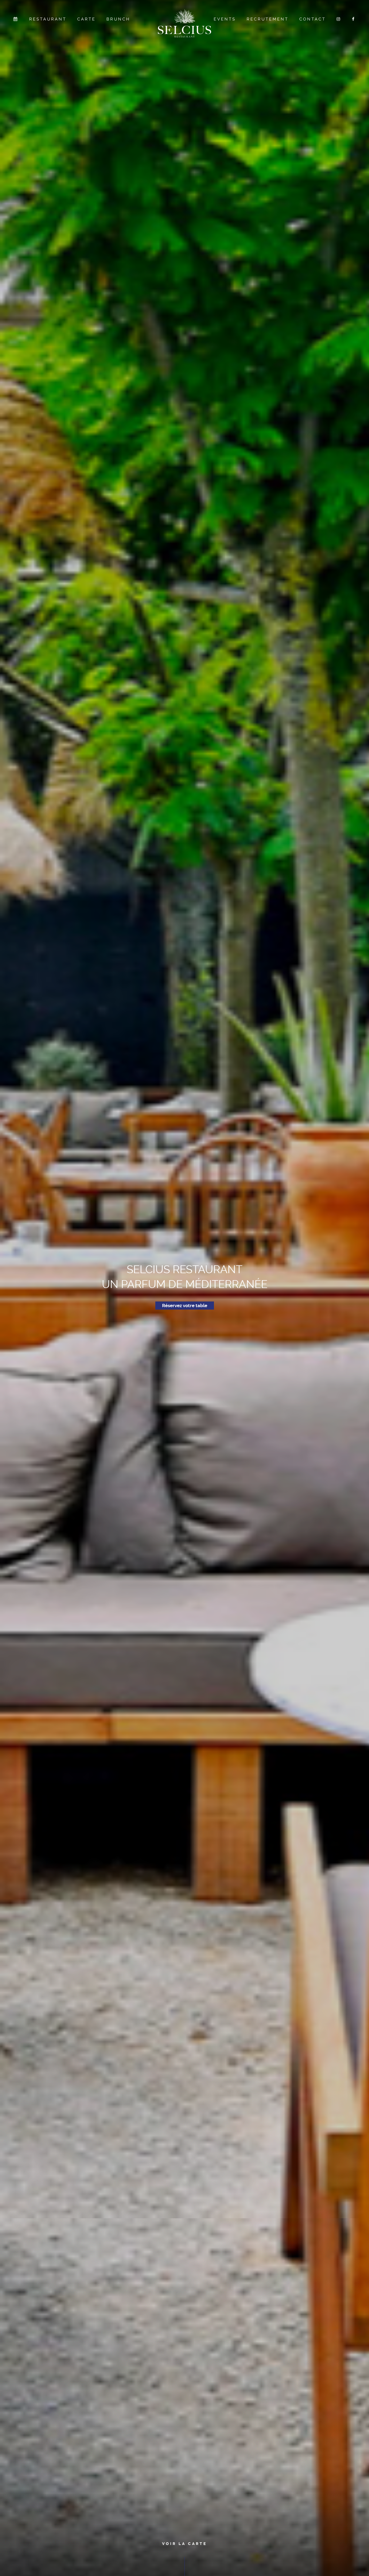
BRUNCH (118, 19)
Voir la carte (185, 2544)
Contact (313, 19)
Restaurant (48, 19)
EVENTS (225, 19)
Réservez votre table (185, 1306)
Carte (86, 19)
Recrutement (268, 19)
